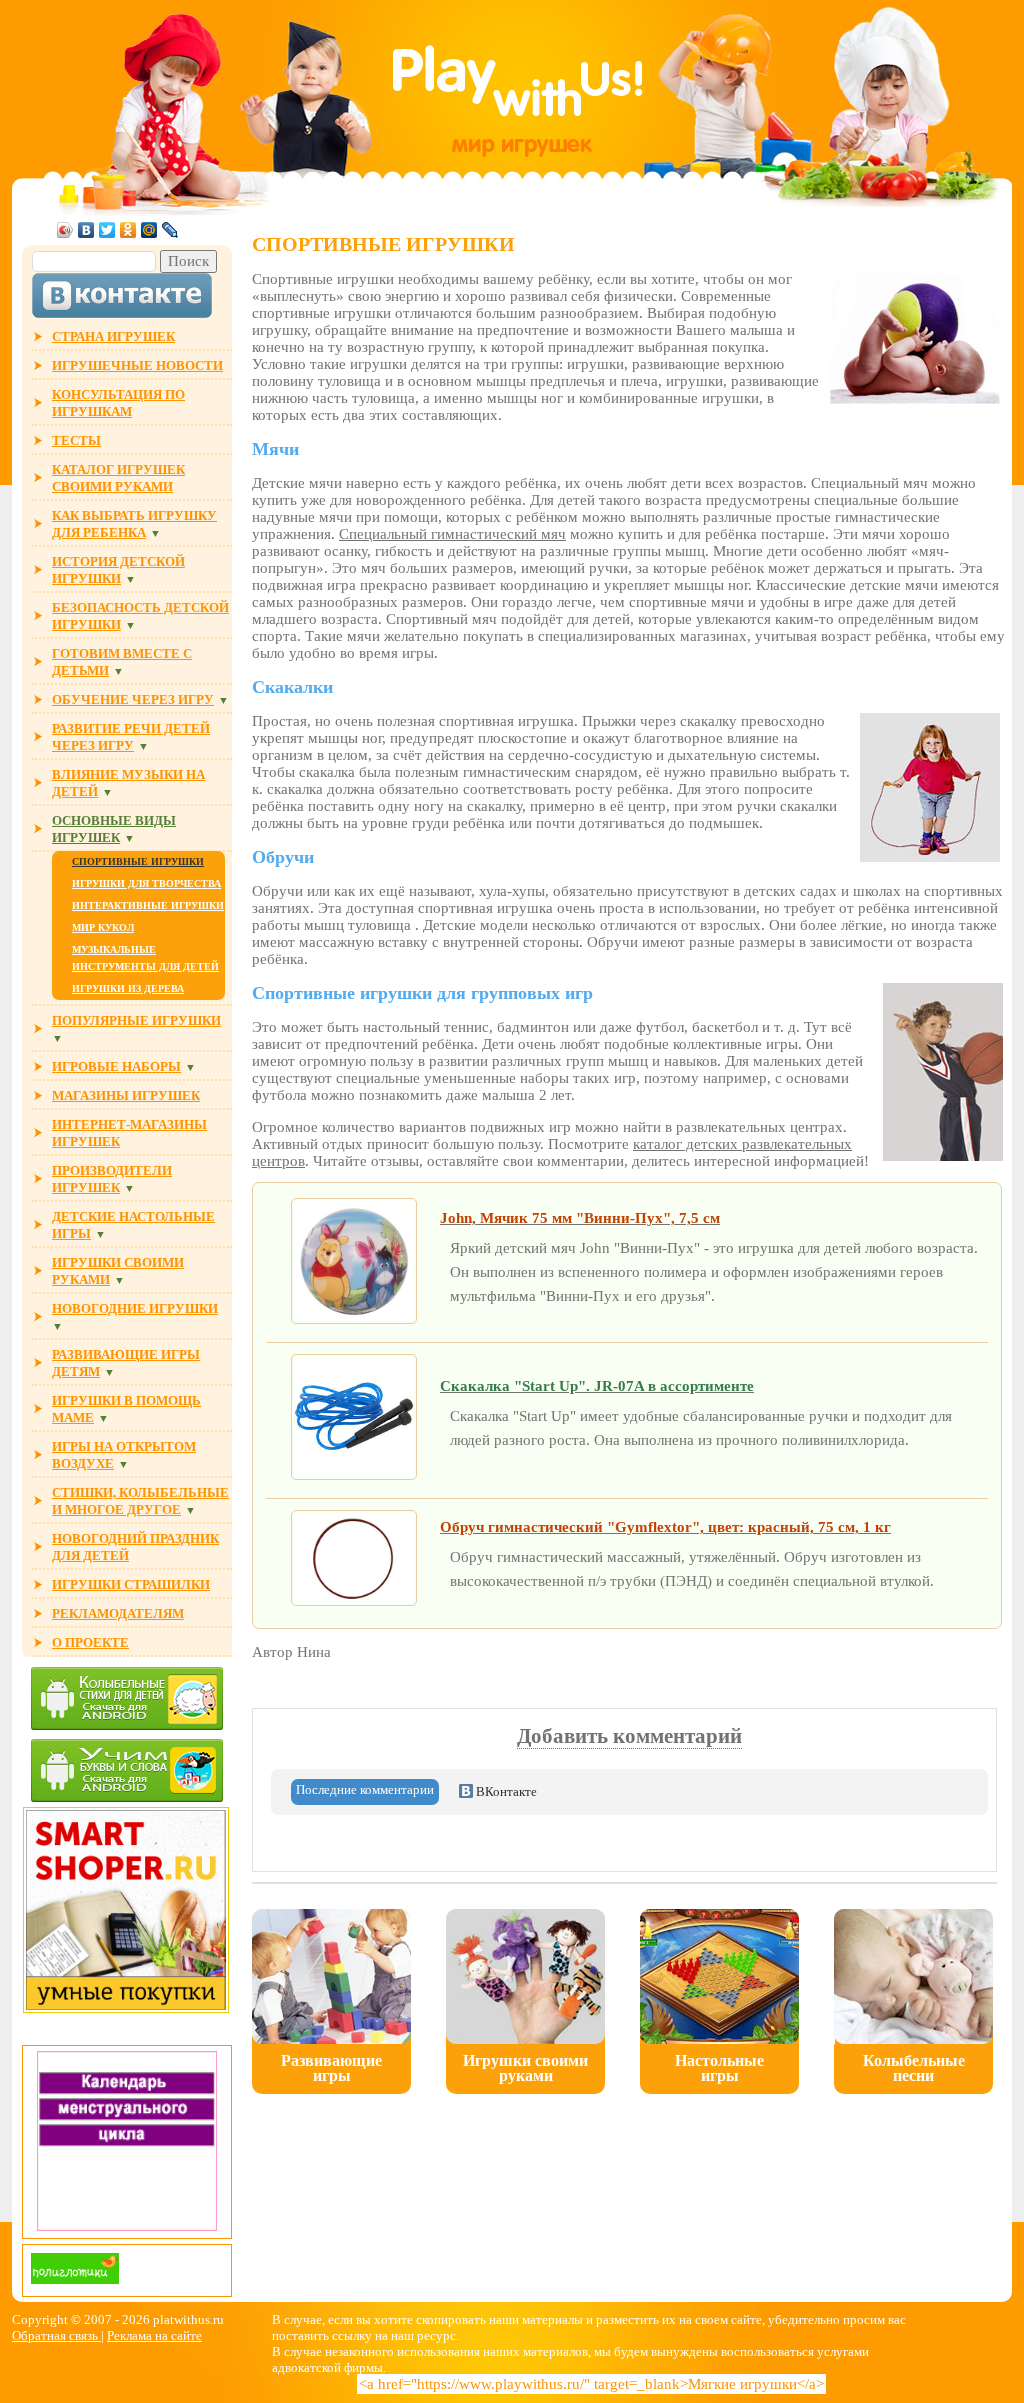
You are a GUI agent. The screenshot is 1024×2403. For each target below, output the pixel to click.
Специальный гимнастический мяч (452, 534)
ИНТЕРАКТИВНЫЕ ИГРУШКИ (148, 905)
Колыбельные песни (914, 2068)
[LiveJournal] (170, 230)
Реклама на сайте (154, 2335)
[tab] (365, 1792)
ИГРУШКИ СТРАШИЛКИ (131, 1584)
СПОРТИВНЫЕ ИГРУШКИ (138, 861)
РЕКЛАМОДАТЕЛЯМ (118, 1613)
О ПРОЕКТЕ (90, 1642)
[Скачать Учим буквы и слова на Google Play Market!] (127, 1772)
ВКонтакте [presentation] (505, 1791)
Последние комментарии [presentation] (365, 1789)
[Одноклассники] (128, 230)
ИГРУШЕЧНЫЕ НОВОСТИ (137, 365)
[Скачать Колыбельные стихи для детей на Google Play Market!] (127, 1700)
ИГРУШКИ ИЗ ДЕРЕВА (128, 988)
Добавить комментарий (629, 1736)
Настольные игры (719, 2068)
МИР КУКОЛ (103, 927)
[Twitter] (107, 230)
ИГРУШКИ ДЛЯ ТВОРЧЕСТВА (146, 883)
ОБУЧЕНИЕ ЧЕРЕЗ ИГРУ (133, 699)
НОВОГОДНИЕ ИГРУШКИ (135, 1308)
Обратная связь (56, 2335)
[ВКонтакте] (86, 230)
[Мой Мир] (149, 230)
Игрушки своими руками (525, 2068)
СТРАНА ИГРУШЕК (113, 336)
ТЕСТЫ (76, 440)
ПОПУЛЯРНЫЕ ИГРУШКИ (136, 1020)
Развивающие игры (331, 2068)
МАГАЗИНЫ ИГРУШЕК (126, 1095)
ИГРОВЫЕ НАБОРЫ (116, 1066)
